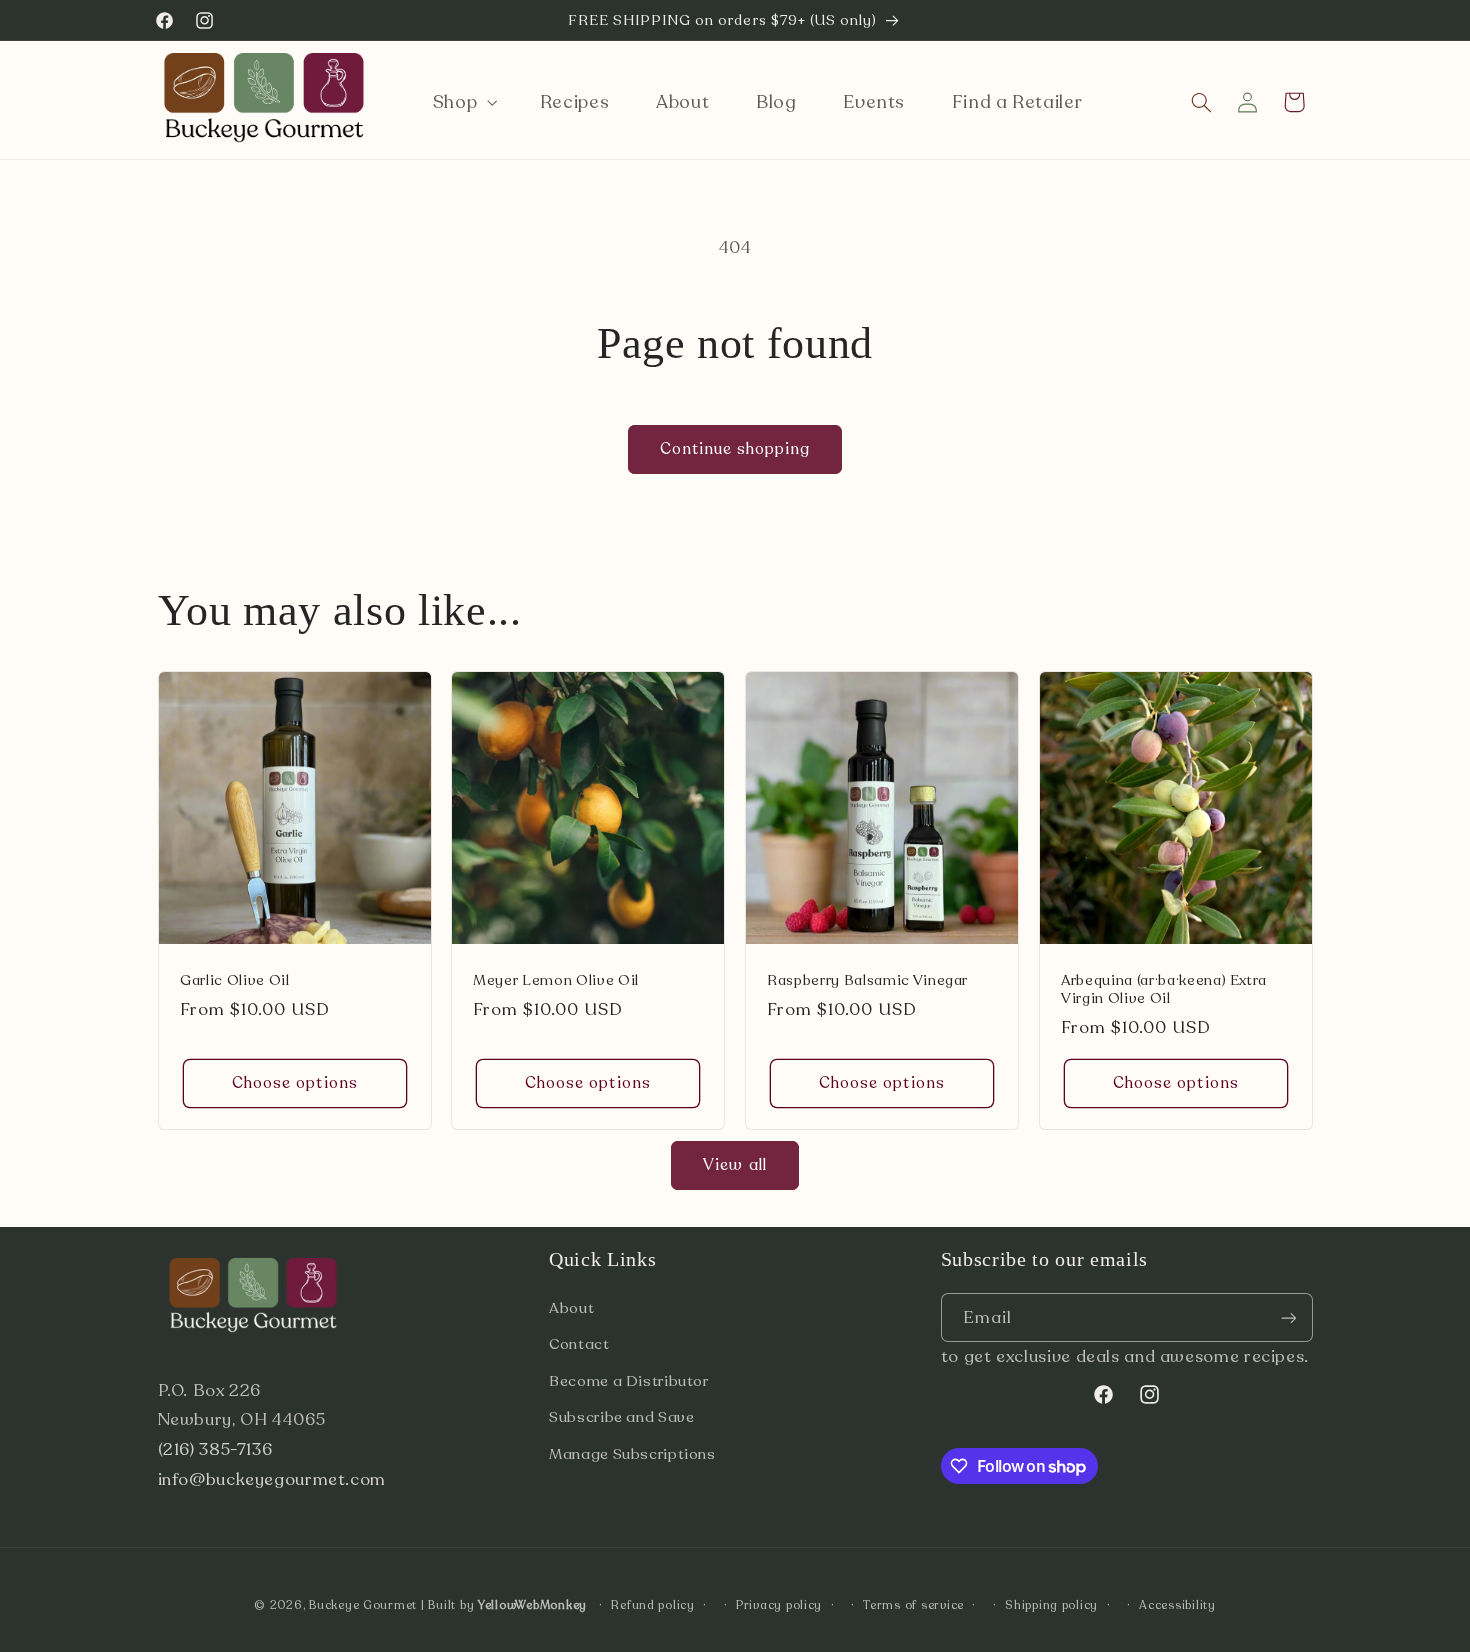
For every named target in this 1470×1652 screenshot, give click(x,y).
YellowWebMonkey (532, 1605)
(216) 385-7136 (215, 1449)
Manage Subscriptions (632, 1454)
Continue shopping (735, 449)
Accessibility (1177, 1605)
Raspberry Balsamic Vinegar (867, 982)
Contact (579, 1344)
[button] (462, 102)
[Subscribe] (1288, 1317)
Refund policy (653, 1605)
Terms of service (913, 1605)
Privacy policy (779, 1605)
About (571, 1308)
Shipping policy (1051, 1605)
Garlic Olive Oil (235, 982)
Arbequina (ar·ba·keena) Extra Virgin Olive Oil (1164, 991)
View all (734, 1165)
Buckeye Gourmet (363, 1605)
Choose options (295, 1084)
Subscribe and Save (621, 1417)
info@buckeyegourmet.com (272, 1479)
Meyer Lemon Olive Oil (556, 982)
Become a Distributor (629, 1381)
